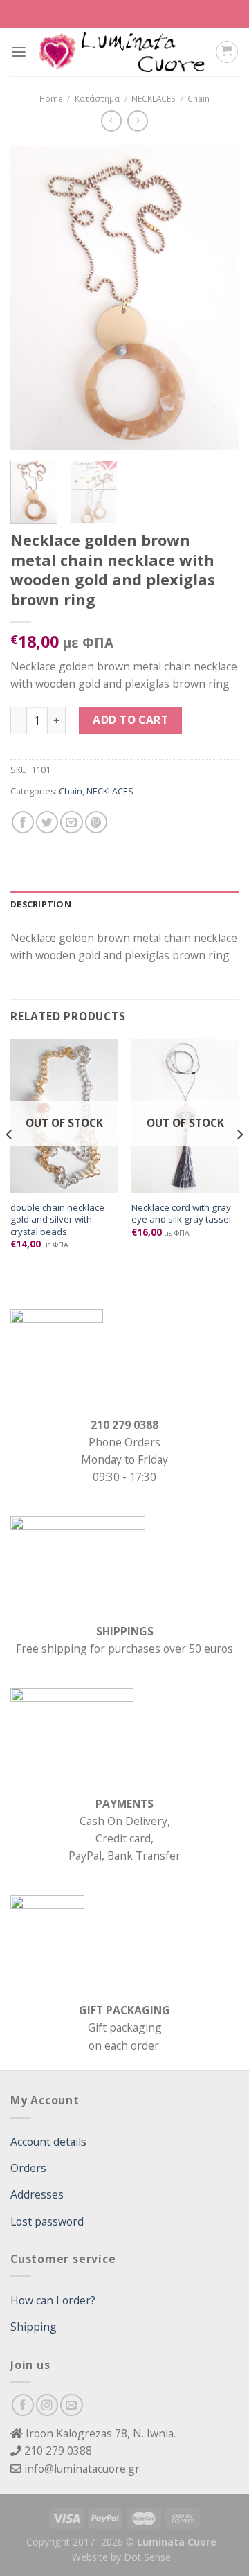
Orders (28, 2168)
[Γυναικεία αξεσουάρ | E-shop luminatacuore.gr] (121, 52)
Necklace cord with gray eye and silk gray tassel (181, 1214)
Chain (199, 98)
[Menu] (19, 52)
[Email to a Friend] (71, 822)
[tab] (124, 905)
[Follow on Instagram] (47, 2405)
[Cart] (227, 52)
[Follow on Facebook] (23, 2405)
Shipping (34, 2327)
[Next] (216, 298)
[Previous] (33, 298)
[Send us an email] (71, 2405)
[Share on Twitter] (47, 822)
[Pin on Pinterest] (96, 822)
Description (41, 904)
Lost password (47, 2221)
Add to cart (130, 720)
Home (51, 98)
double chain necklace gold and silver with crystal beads (57, 1220)
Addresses (37, 2194)
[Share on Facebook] (23, 822)
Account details (48, 2142)
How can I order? (53, 2300)
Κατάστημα (97, 98)
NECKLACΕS (154, 98)
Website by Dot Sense (121, 2557)
